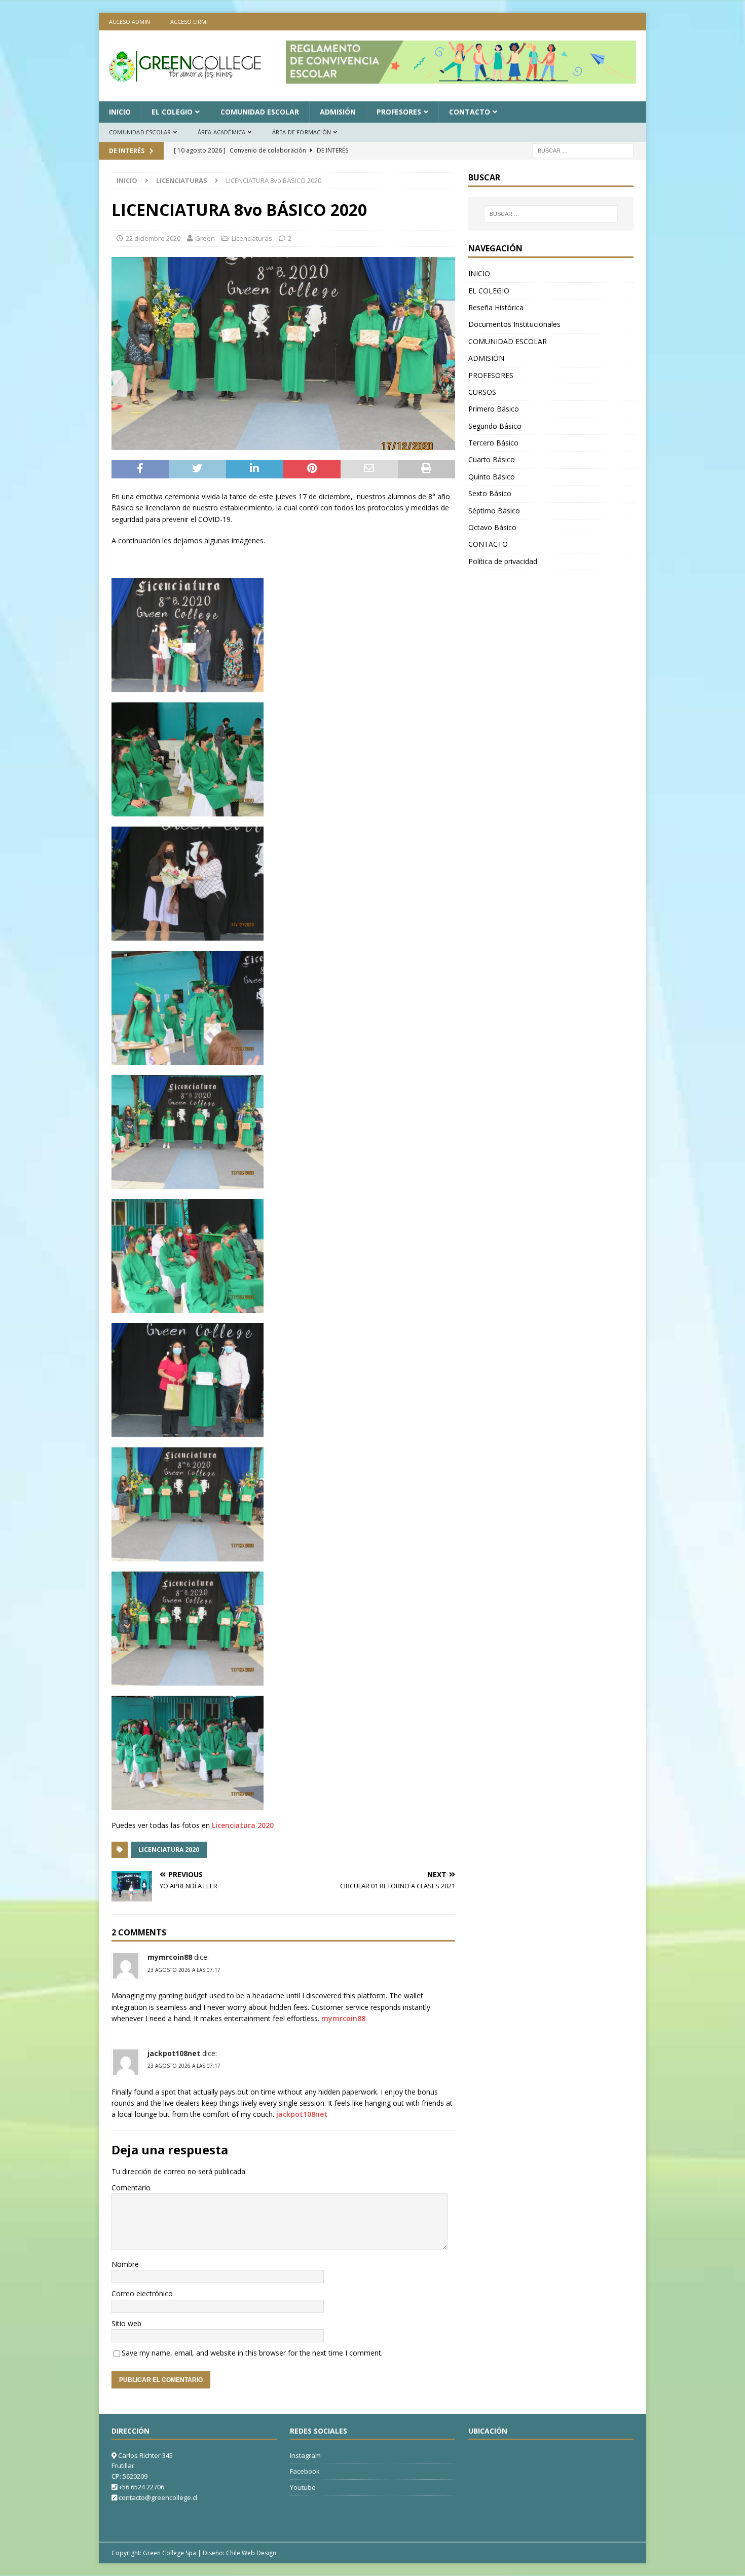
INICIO (120, 112)
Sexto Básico (490, 493)
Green (205, 238)
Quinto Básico (492, 477)
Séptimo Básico (494, 511)
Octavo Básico (492, 527)
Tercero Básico (493, 443)
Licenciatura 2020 (243, 1825)
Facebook (305, 2471)
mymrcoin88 (170, 1957)
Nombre (125, 2264)
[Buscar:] (583, 150)
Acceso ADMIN (129, 22)
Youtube (303, 2487)
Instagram (305, 2455)
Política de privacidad (503, 561)
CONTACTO (470, 112)
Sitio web (126, 2323)
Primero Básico (494, 409)
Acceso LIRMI (189, 22)
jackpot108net (174, 2053)
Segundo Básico (495, 426)
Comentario (131, 2188)
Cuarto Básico (492, 459)
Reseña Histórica (496, 307)
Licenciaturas (252, 238)
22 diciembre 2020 (153, 238)
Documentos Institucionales (514, 324)
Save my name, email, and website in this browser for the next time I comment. (252, 2353)
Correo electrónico (142, 2293)
